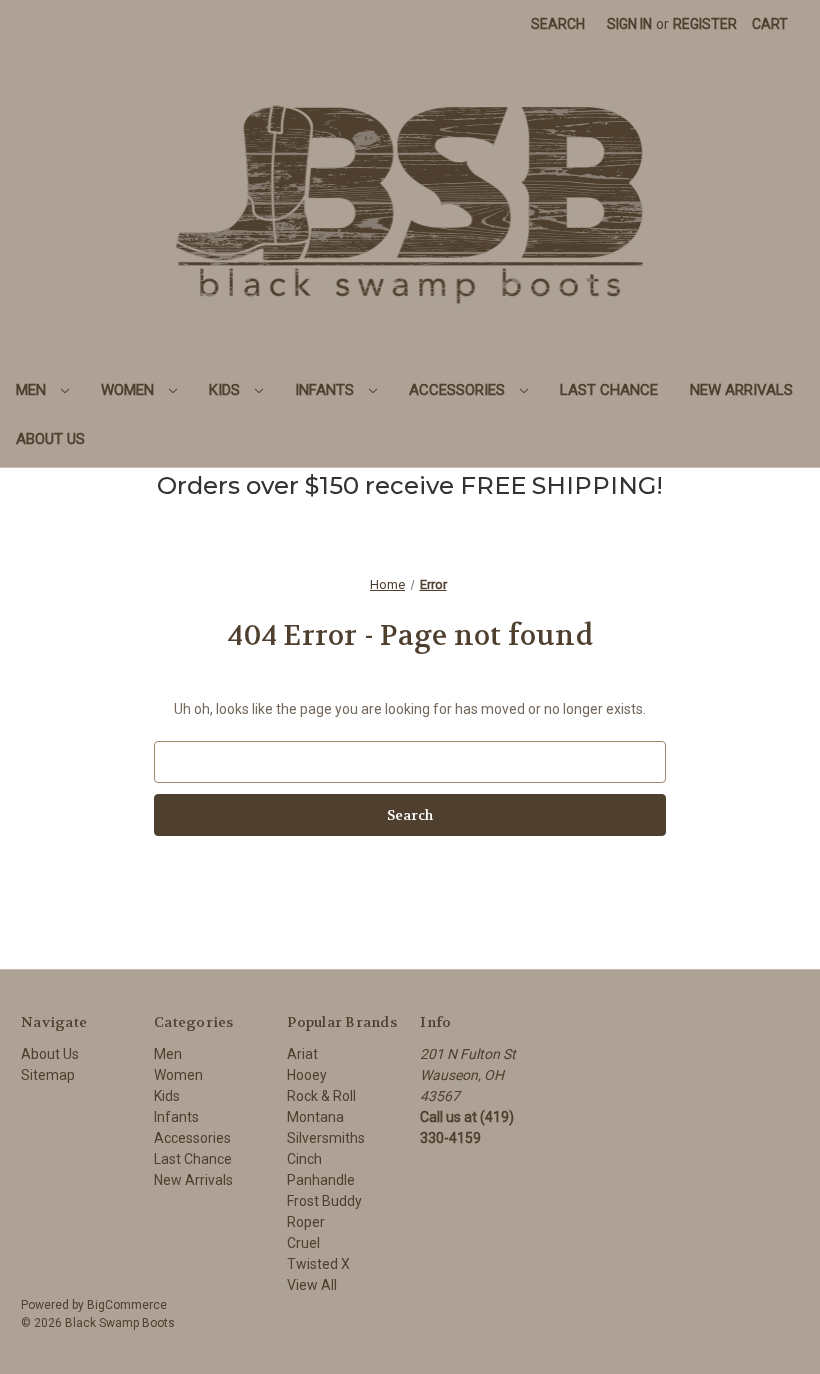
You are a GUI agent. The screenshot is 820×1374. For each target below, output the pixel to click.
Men (33, 390)
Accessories (459, 390)
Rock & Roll (321, 1096)
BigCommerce (127, 1305)
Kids (226, 390)
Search (558, 24)
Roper (306, 1222)
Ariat (302, 1054)
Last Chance (609, 390)
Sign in (629, 24)
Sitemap (48, 1075)
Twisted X (318, 1264)
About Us (50, 439)
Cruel (303, 1243)
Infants (326, 390)
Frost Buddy (324, 1201)
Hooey (307, 1075)
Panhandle (321, 1180)
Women (129, 390)
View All (312, 1285)
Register (705, 24)
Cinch (304, 1159)
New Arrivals (741, 390)
